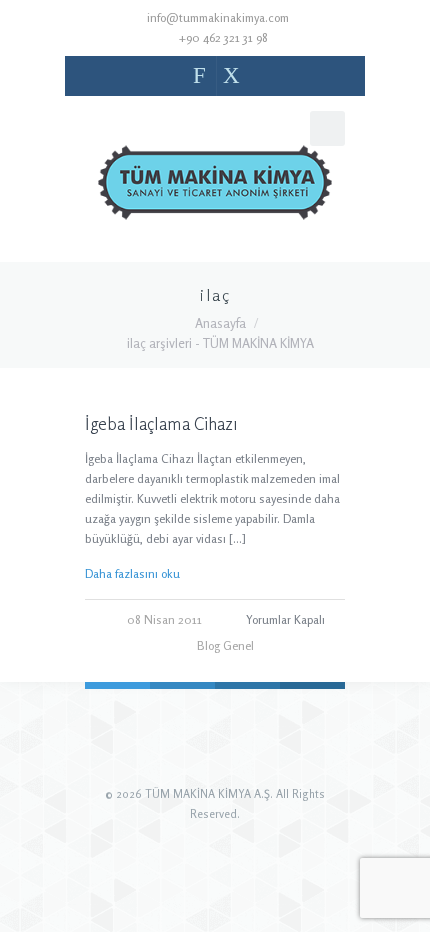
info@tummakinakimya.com (218, 17)
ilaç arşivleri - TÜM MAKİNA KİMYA (220, 343)
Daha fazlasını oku (132, 573)
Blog (208, 645)
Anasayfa (220, 323)
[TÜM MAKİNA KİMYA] (215, 186)
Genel (238, 645)
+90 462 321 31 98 (223, 37)
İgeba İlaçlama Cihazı (161, 423)
